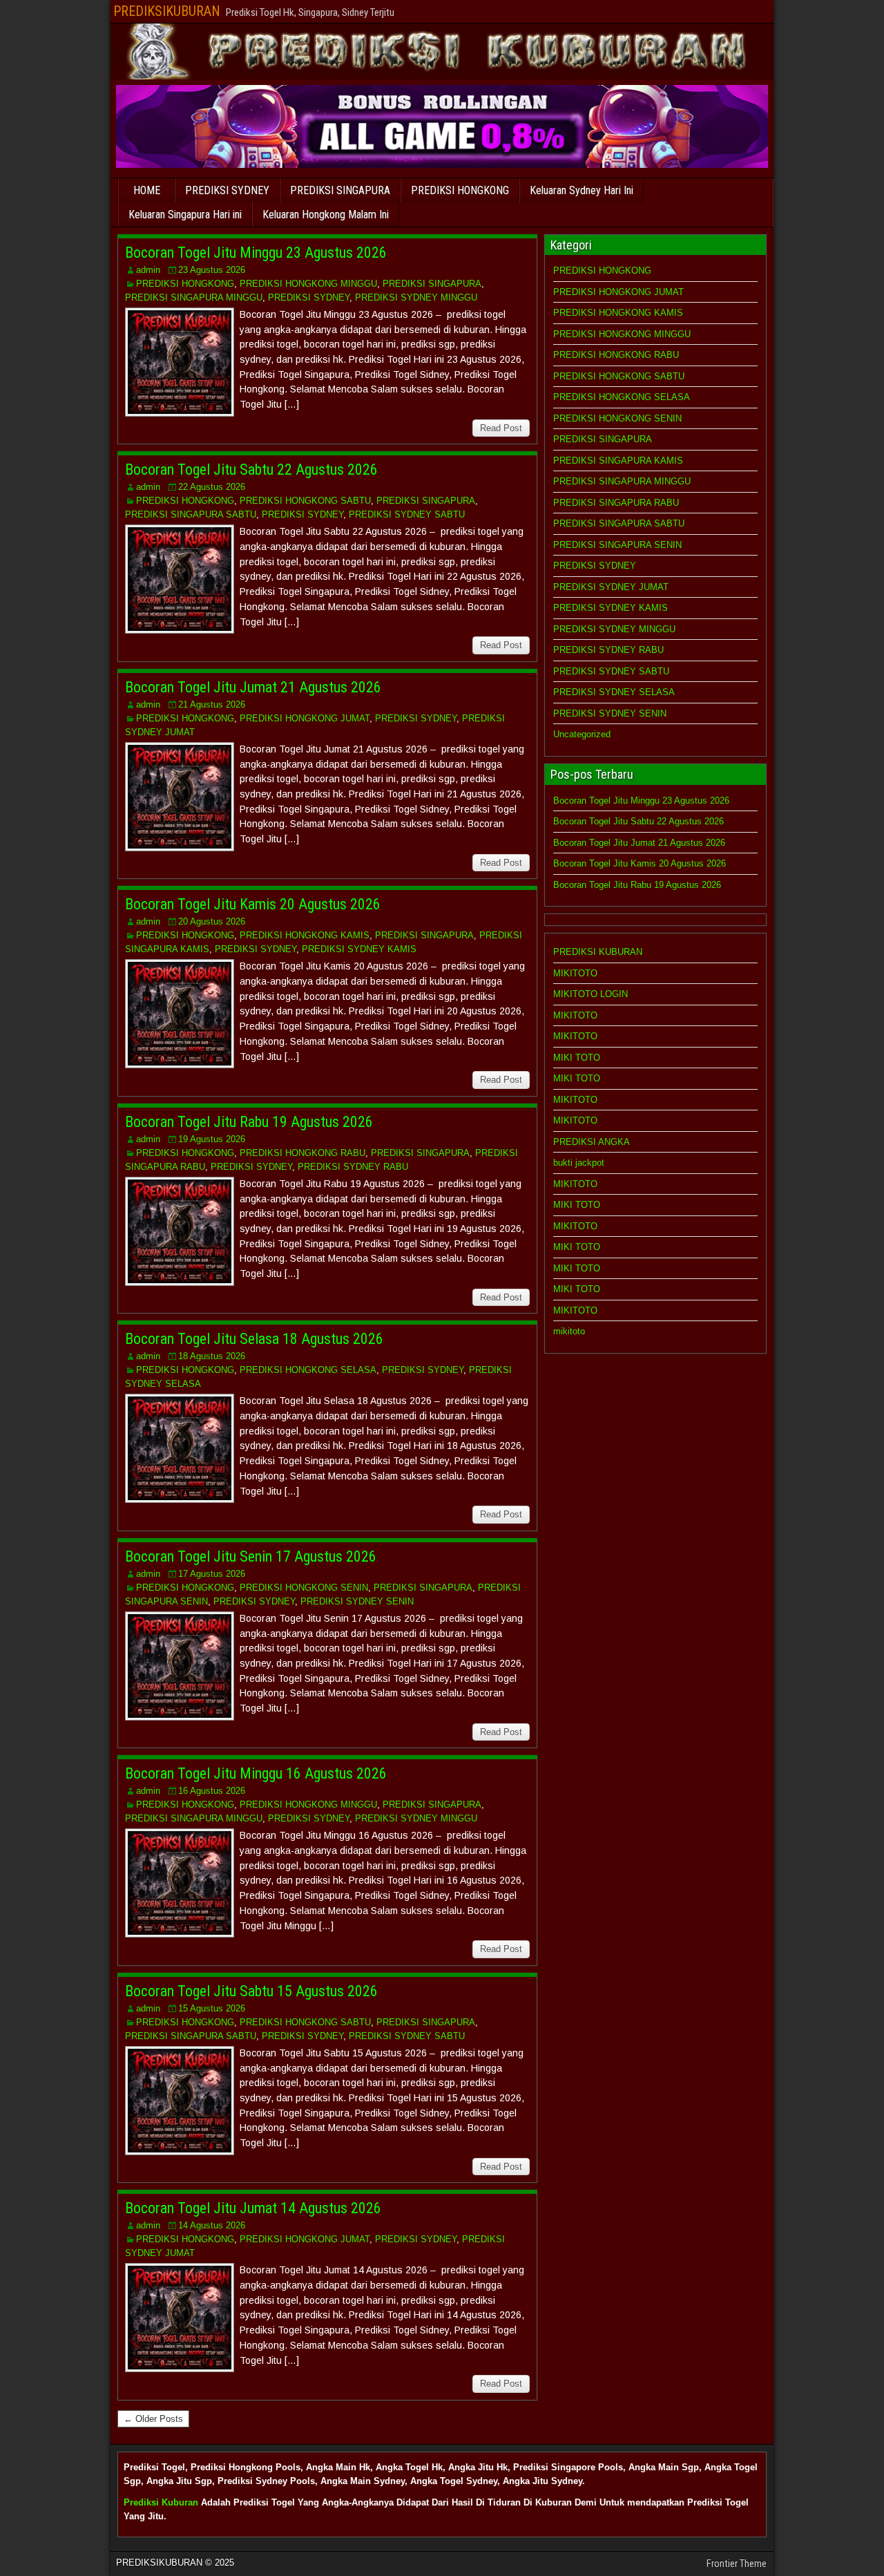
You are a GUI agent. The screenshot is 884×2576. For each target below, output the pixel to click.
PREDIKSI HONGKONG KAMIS (305, 935)
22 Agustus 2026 (212, 487)
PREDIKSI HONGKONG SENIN (304, 1588)
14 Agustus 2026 (212, 2225)
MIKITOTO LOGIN (590, 994)
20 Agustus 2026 (212, 921)
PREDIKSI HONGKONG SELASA (308, 1370)
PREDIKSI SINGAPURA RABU (616, 503)
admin (148, 270)
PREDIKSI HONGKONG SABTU (305, 501)
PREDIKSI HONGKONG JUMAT (305, 718)
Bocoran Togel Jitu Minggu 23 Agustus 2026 (256, 253)
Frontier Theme (737, 2564)
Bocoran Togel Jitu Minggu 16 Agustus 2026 (256, 1773)
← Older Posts (153, 2419)
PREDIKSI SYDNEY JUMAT (611, 587)
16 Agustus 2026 (212, 1791)
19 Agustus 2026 (212, 1139)
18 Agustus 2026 (212, 1356)
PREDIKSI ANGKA (592, 1142)
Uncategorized (582, 734)
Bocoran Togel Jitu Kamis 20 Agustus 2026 (253, 904)
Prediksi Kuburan (161, 2502)
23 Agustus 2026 (212, 270)
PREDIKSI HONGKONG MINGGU (308, 284)
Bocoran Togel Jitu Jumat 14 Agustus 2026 (253, 2208)
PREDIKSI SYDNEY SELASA (614, 692)
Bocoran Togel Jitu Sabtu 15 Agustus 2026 (251, 1991)
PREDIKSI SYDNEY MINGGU (416, 297)
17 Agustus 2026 (212, 1574)
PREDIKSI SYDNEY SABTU (407, 514)
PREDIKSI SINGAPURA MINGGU (194, 297)
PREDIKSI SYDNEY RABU (353, 1167)
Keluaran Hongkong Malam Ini (326, 215)
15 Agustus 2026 (212, 2008)
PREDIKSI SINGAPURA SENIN (617, 545)
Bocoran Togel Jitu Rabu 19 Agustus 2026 (249, 1122)
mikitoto (569, 1331)
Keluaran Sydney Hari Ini (582, 190)
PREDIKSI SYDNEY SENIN (357, 1601)
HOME (147, 190)
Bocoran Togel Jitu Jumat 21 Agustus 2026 (253, 687)
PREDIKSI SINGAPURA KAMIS (618, 461)
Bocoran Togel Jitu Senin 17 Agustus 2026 (251, 1556)
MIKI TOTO (577, 1058)
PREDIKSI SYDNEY (227, 190)
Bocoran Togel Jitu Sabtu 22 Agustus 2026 (251, 470)
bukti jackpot (579, 1163)
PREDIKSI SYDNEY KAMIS (359, 949)
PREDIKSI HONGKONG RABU (302, 1153)
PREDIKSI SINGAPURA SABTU (191, 514)
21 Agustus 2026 (212, 704)
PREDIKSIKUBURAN (167, 11)
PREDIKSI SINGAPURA (340, 190)
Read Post (501, 428)
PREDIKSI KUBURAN (598, 952)
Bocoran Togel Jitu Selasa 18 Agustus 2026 (254, 1339)
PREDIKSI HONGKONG (460, 190)
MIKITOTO (575, 973)
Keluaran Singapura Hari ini (185, 215)
